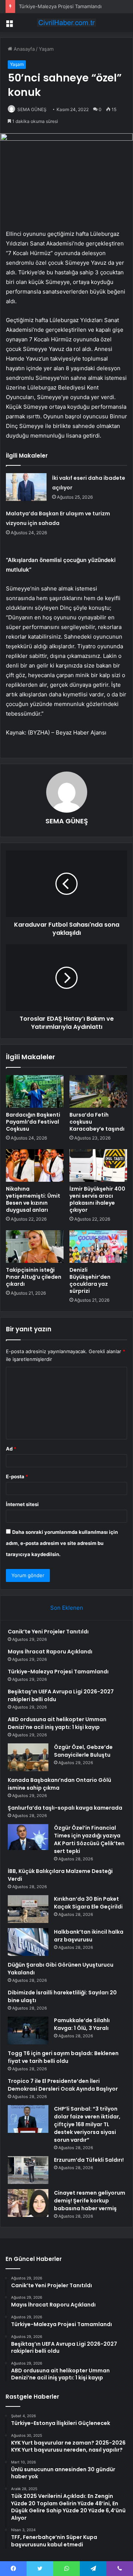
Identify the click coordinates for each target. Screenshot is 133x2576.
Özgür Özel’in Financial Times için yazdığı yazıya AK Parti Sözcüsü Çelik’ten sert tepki (89, 1839)
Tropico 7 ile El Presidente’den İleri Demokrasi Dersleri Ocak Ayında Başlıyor (63, 2085)
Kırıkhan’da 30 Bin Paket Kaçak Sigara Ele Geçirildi (88, 1903)
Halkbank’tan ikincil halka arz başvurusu (89, 1936)
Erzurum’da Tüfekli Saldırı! (89, 2160)
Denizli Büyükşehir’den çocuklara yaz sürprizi (90, 1280)
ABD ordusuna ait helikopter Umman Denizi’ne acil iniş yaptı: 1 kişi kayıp (57, 1723)
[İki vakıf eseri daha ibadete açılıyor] (26, 487)
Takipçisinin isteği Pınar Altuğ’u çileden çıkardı (34, 1277)
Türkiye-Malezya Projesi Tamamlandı (60, 6)
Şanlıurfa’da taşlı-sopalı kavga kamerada (65, 1808)
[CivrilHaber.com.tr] (66, 23)
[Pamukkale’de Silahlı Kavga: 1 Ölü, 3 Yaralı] (28, 2030)
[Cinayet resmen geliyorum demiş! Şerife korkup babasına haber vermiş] (28, 2203)
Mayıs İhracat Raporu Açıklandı (50, 1652)
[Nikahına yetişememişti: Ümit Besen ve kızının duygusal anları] (35, 1165)
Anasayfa (23, 49)
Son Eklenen (67, 1608)
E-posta (17, 1476)
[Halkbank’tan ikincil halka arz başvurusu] (28, 1942)
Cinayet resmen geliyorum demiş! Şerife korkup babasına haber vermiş (90, 2201)
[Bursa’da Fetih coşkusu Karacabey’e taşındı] (98, 1091)
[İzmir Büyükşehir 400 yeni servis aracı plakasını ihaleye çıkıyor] (98, 1165)
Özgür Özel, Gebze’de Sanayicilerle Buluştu (83, 1751)
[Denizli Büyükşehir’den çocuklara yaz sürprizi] (98, 1247)
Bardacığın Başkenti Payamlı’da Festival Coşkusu (33, 1122)
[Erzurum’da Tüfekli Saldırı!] (28, 2170)
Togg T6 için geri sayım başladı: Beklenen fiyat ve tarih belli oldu (63, 2057)
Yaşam (46, 49)
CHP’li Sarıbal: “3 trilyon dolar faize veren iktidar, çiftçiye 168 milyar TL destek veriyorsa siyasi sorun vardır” (87, 2124)
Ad (11, 1449)
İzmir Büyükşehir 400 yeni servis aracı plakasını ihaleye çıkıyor (97, 1199)
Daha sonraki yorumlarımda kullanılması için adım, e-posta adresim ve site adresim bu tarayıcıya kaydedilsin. (62, 1543)
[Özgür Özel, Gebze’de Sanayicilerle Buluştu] (28, 1757)
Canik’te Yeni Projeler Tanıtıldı (48, 1632)
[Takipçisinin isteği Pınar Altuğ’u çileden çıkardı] (35, 1247)
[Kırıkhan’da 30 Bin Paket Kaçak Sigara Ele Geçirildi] (28, 1909)
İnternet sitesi (22, 1504)
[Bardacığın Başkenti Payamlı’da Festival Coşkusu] (35, 1091)
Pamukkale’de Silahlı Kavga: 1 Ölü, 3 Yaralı (82, 2024)
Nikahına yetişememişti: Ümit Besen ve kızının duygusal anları (33, 1199)
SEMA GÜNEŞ (32, 109)
